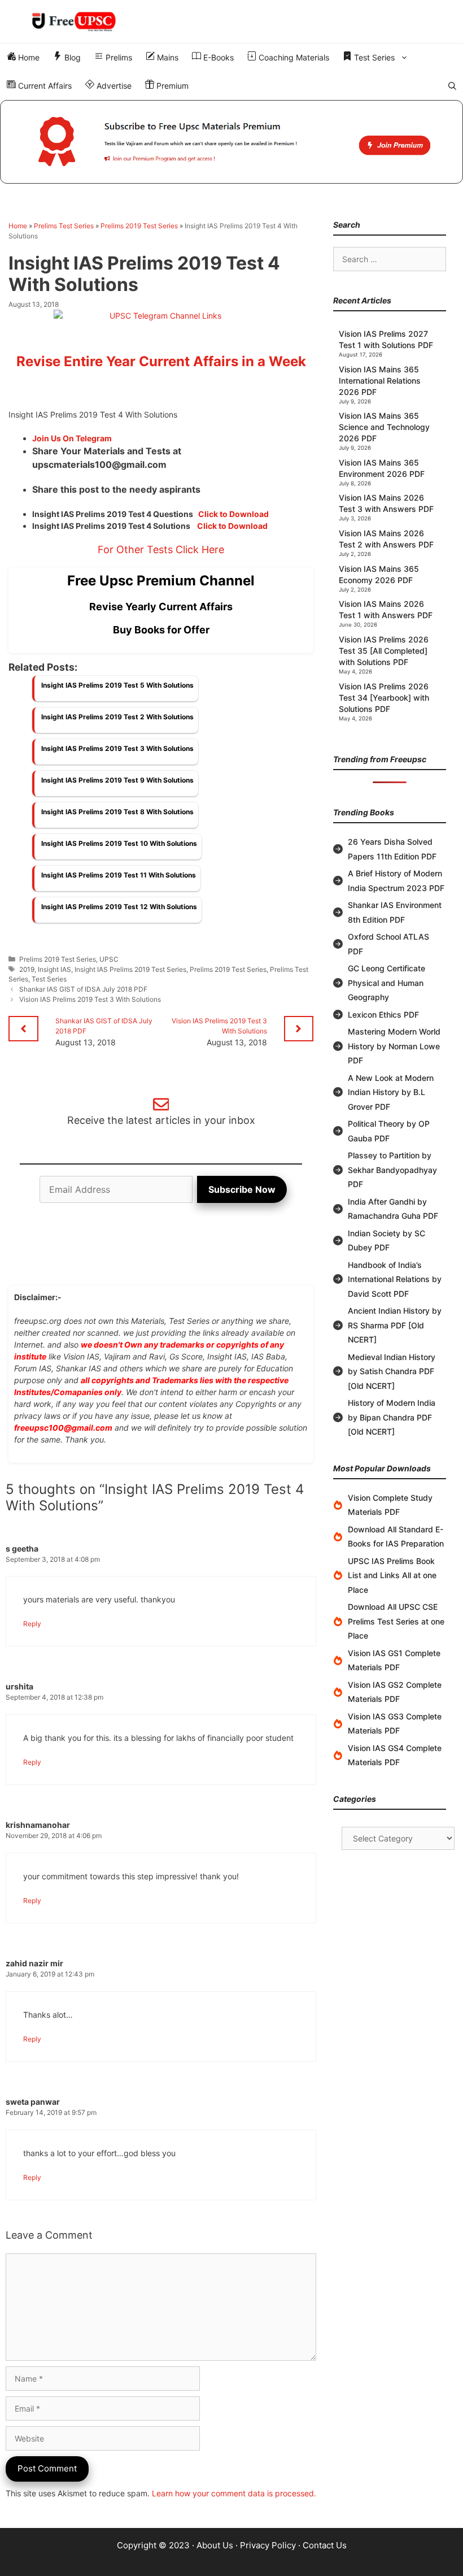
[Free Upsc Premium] (231, 142)
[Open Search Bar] (452, 86)
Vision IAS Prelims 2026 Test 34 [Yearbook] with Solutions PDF (384, 698)
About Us (215, 2545)
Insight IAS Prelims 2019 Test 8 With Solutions (117, 812)
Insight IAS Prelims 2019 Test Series (130, 969)
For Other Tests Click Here (161, 549)
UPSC (109, 959)
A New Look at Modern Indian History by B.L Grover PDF (391, 1092)
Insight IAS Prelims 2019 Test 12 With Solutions (119, 907)
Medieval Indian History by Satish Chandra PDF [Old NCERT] (392, 1371)
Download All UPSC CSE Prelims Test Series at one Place (396, 1621)
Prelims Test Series (64, 226)
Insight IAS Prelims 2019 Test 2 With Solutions (117, 717)
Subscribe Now (242, 1189)
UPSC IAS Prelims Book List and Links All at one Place (392, 1575)
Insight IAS (54, 969)
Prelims (118, 57)
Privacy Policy (268, 2545)
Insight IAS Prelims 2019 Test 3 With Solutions (117, 748)
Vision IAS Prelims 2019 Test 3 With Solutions (90, 999)
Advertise (113, 86)
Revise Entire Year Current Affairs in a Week (161, 361)
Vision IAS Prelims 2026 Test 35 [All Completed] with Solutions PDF (384, 651)
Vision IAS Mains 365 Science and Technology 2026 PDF (384, 427)
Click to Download (233, 514)
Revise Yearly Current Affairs (161, 607)
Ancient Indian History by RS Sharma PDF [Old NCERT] (395, 1325)
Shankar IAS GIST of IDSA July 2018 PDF (83, 989)
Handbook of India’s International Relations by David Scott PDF (395, 1279)
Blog (71, 57)
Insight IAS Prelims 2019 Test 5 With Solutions (117, 685)
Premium (171, 86)
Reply (32, 1624)
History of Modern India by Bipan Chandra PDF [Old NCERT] (392, 1417)
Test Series (373, 57)
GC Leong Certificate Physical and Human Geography (386, 983)
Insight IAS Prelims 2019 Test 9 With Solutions (117, 780)
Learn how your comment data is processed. (234, 2493)
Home (28, 57)
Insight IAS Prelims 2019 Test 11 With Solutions (119, 875)
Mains (167, 57)
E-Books (217, 57)
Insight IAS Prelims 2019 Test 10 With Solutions (119, 843)
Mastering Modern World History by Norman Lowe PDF (394, 1046)
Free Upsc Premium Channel (161, 581)
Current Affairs (44, 86)
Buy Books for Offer (161, 630)
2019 (27, 969)
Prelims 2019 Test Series (139, 226)
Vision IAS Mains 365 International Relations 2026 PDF (380, 381)
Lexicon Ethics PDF (383, 1015)
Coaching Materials (293, 57)
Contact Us (325, 2545)
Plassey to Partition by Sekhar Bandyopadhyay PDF (392, 1170)
